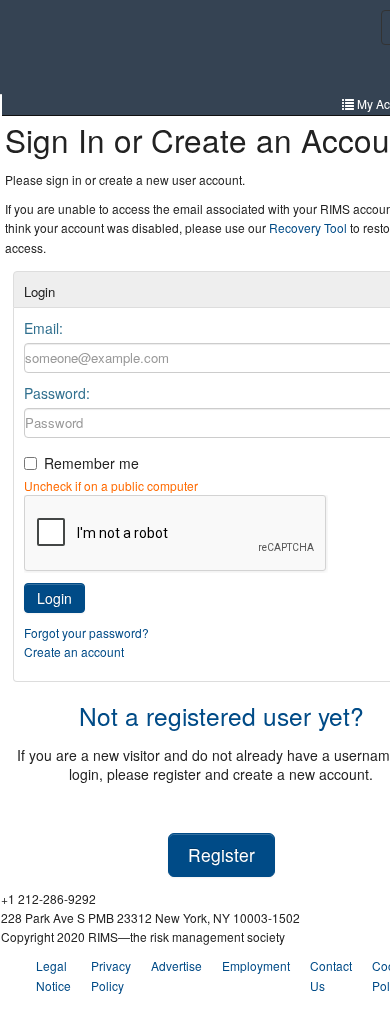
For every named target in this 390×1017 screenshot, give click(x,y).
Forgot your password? (86, 632)
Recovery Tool (308, 227)
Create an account (74, 651)
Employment (256, 965)
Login (54, 598)
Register (221, 854)
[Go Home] (102, 49)
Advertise (176, 965)
